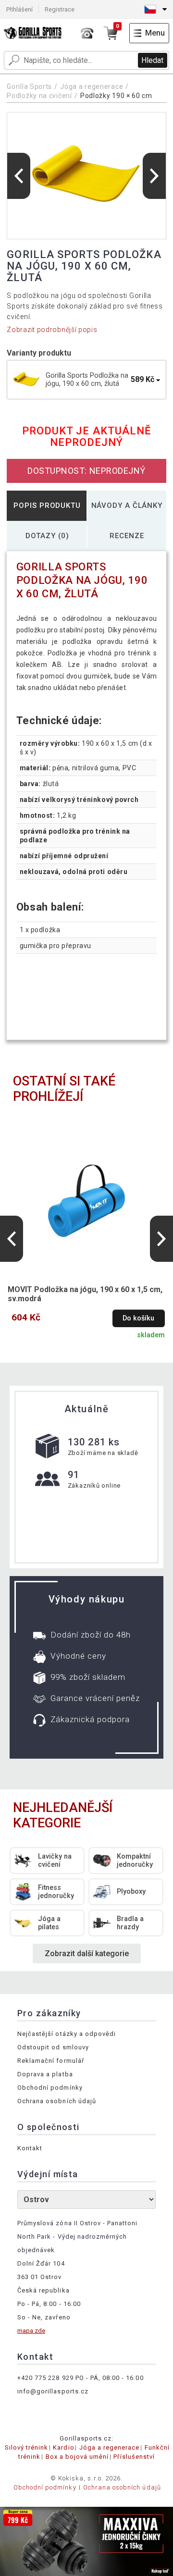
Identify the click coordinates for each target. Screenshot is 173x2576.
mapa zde (31, 2331)
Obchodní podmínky (50, 2088)
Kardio (63, 2447)
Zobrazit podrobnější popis (52, 330)
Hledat (152, 60)
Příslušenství (134, 2457)
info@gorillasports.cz (53, 2391)
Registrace (60, 9)
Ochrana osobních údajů (57, 2101)
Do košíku (138, 1318)
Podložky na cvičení (40, 96)
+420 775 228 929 (45, 2378)
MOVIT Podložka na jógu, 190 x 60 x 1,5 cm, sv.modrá (85, 1294)
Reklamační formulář (51, 2061)
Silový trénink (27, 2447)
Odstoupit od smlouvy (53, 2047)
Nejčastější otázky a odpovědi (67, 2034)
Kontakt (30, 2148)
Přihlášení (19, 9)
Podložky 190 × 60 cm (116, 96)
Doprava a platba (45, 2074)
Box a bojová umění (77, 2457)
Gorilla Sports (29, 86)
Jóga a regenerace (92, 86)
